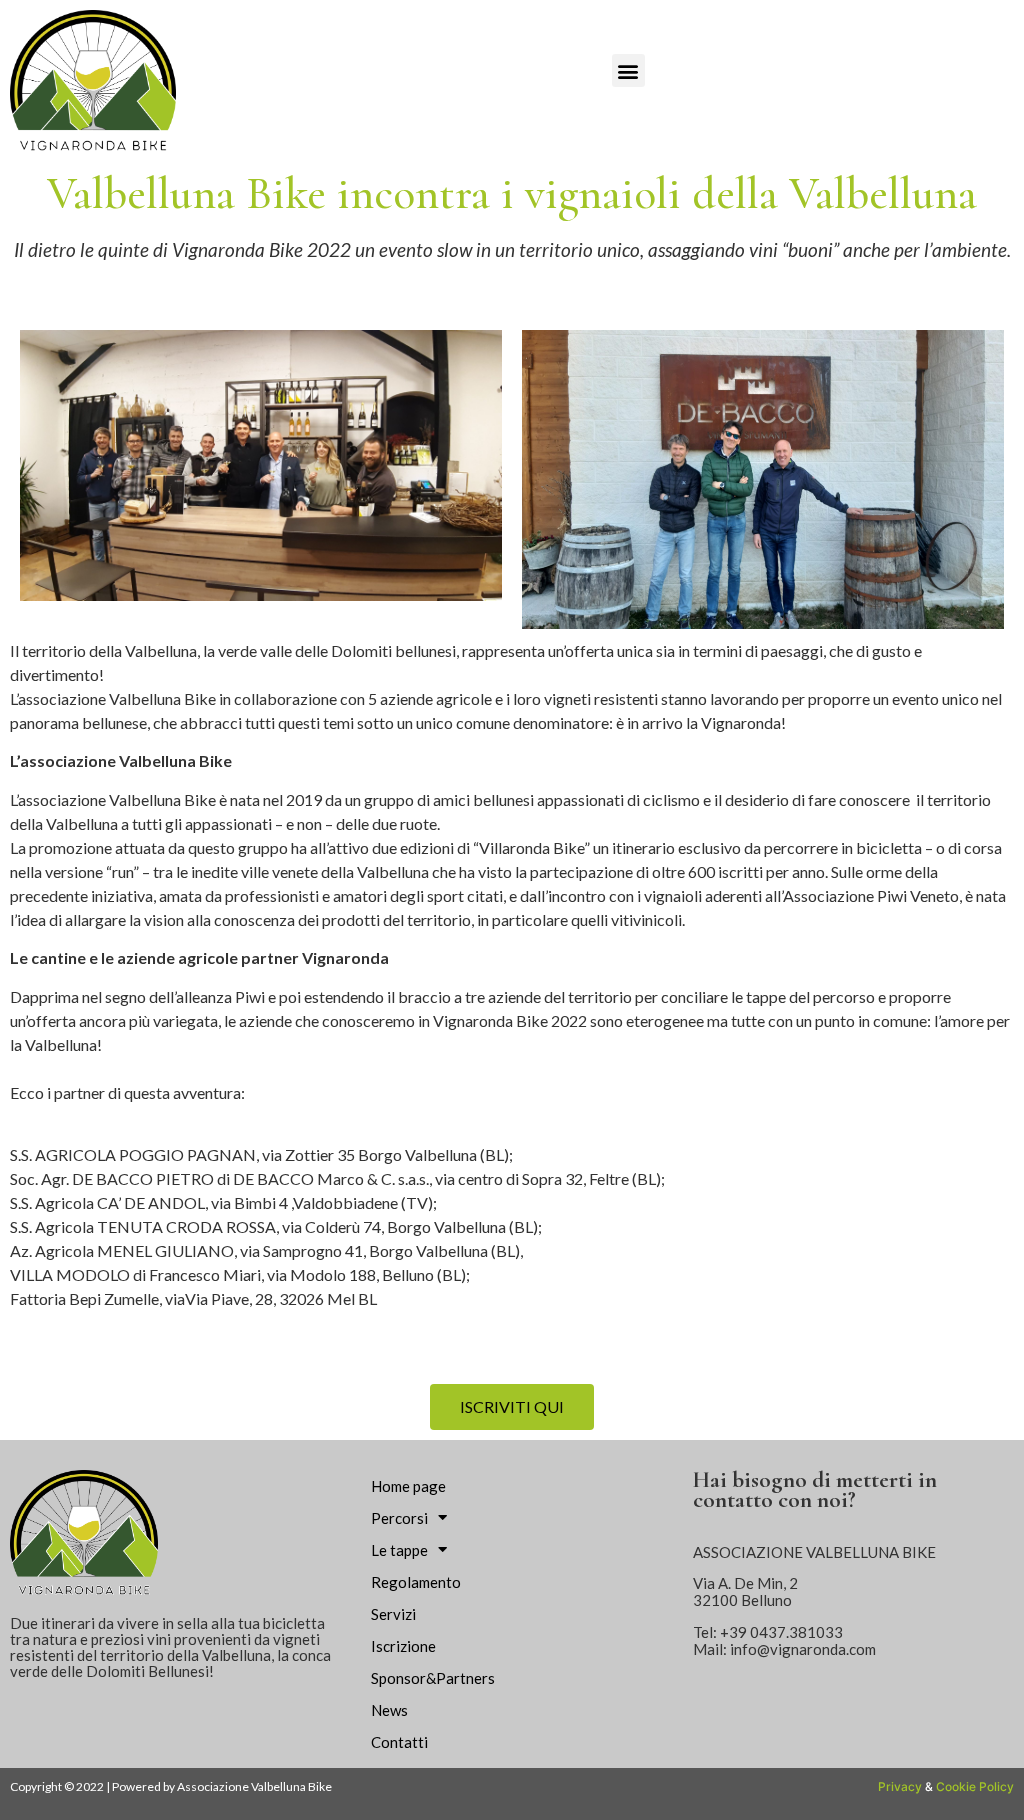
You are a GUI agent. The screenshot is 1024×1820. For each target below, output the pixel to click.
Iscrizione (403, 1646)
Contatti (399, 1742)
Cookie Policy (975, 1786)
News (389, 1710)
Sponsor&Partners (433, 1678)
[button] (628, 70)
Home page (408, 1486)
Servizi (393, 1614)
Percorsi (399, 1518)
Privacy (900, 1786)
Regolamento (416, 1582)
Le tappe (399, 1550)
